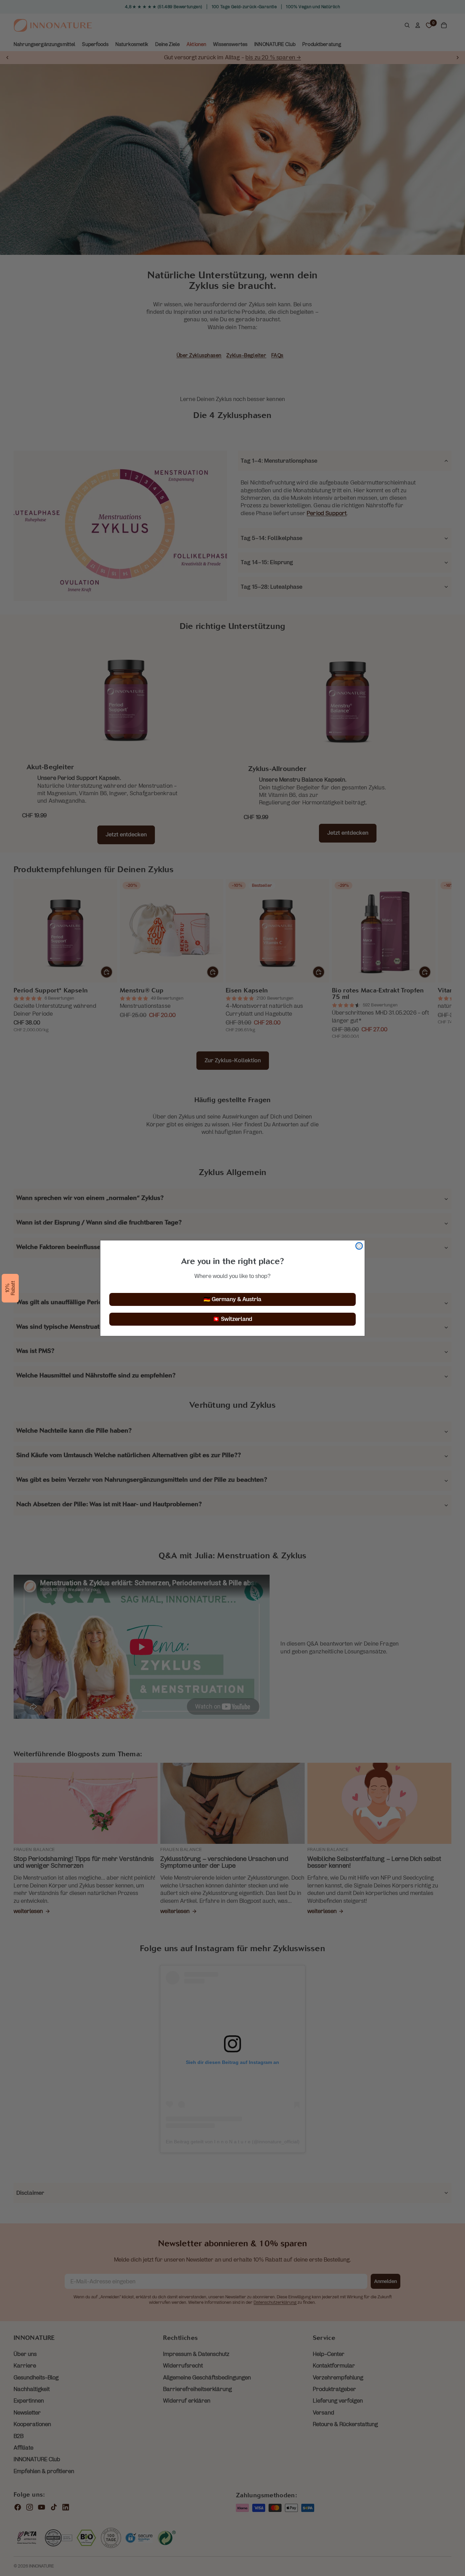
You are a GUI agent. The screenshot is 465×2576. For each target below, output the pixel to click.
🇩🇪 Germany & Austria (233, 1299)
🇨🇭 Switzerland (233, 1319)
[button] (10, 1288)
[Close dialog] (359, 1246)
